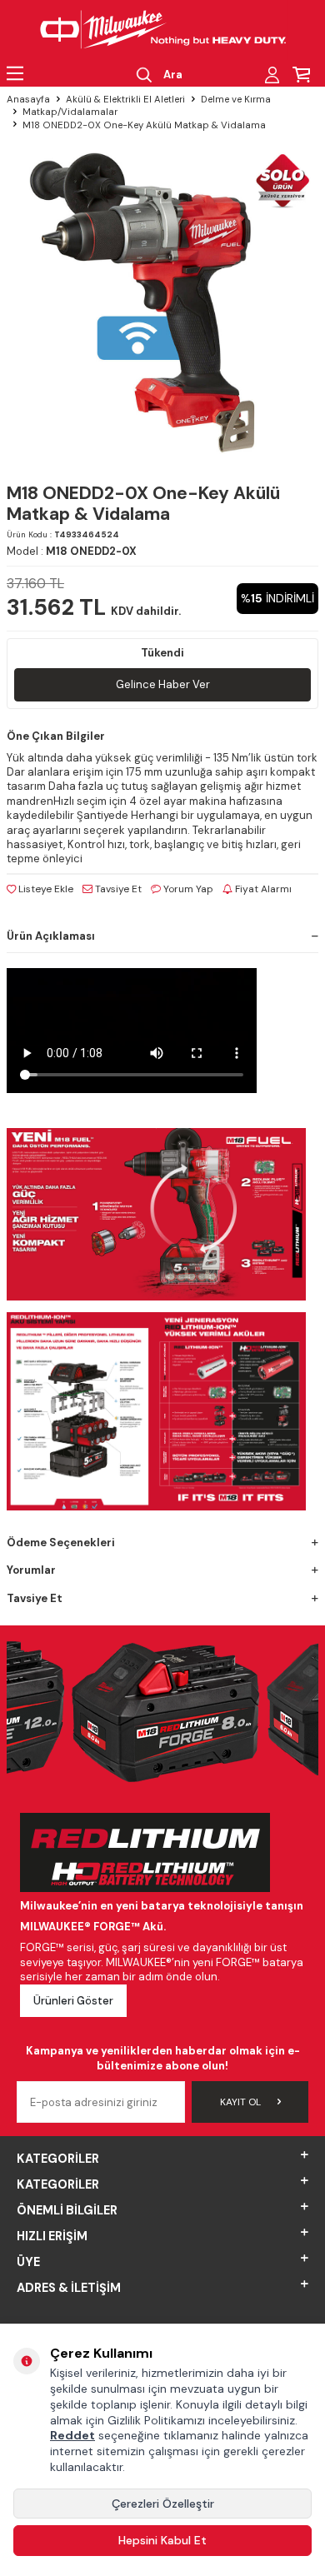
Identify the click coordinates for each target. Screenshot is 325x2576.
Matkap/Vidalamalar (70, 112)
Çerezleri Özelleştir (163, 2504)
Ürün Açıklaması (51, 936)
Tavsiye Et (117, 889)
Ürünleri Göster (73, 2001)
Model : (72, 551)
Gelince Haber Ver (163, 684)
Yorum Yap (187, 889)
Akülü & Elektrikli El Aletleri (125, 100)
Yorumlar (31, 1570)
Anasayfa (28, 100)
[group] (162, 301)
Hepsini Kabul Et (162, 2540)
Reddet (72, 2435)
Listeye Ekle (45, 889)
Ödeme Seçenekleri (61, 1543)
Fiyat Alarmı (262, 889)
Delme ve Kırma (236, 100)
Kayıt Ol (240, 2102)
